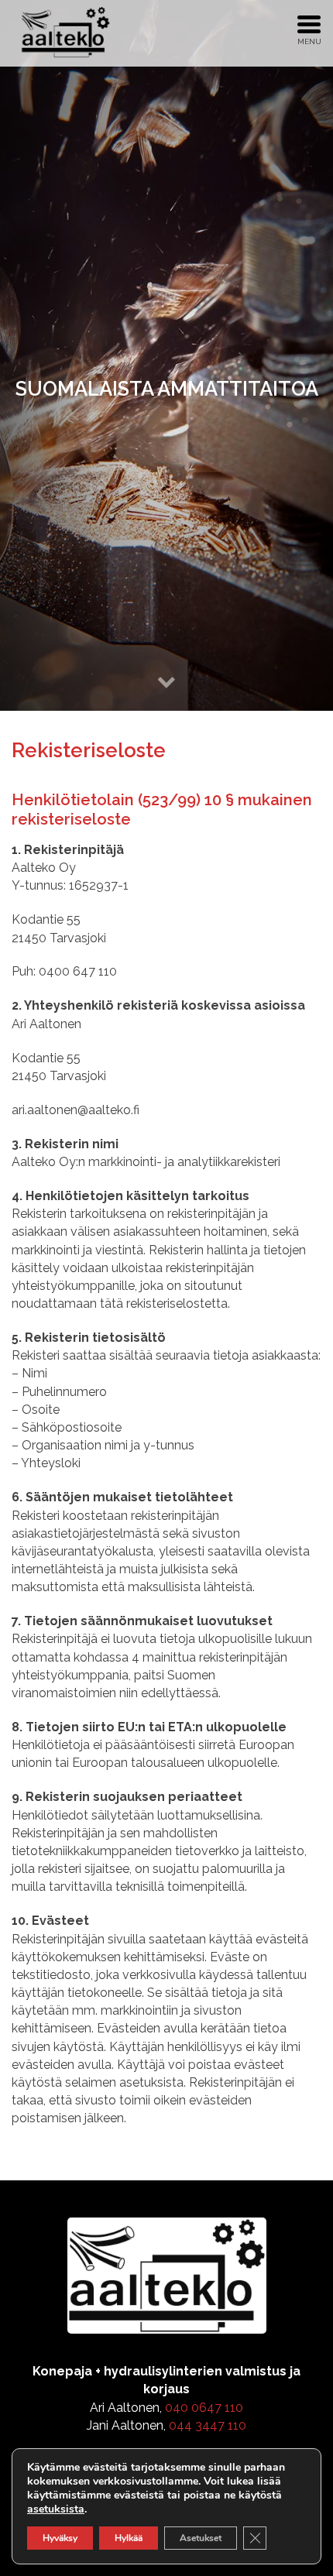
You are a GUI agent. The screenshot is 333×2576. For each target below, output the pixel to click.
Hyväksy (60, 2538)
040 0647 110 (204, 2408)
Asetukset (201, 2538)
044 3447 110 (208, 2425)
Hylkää (129, 2538)
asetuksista (56, 2509)
